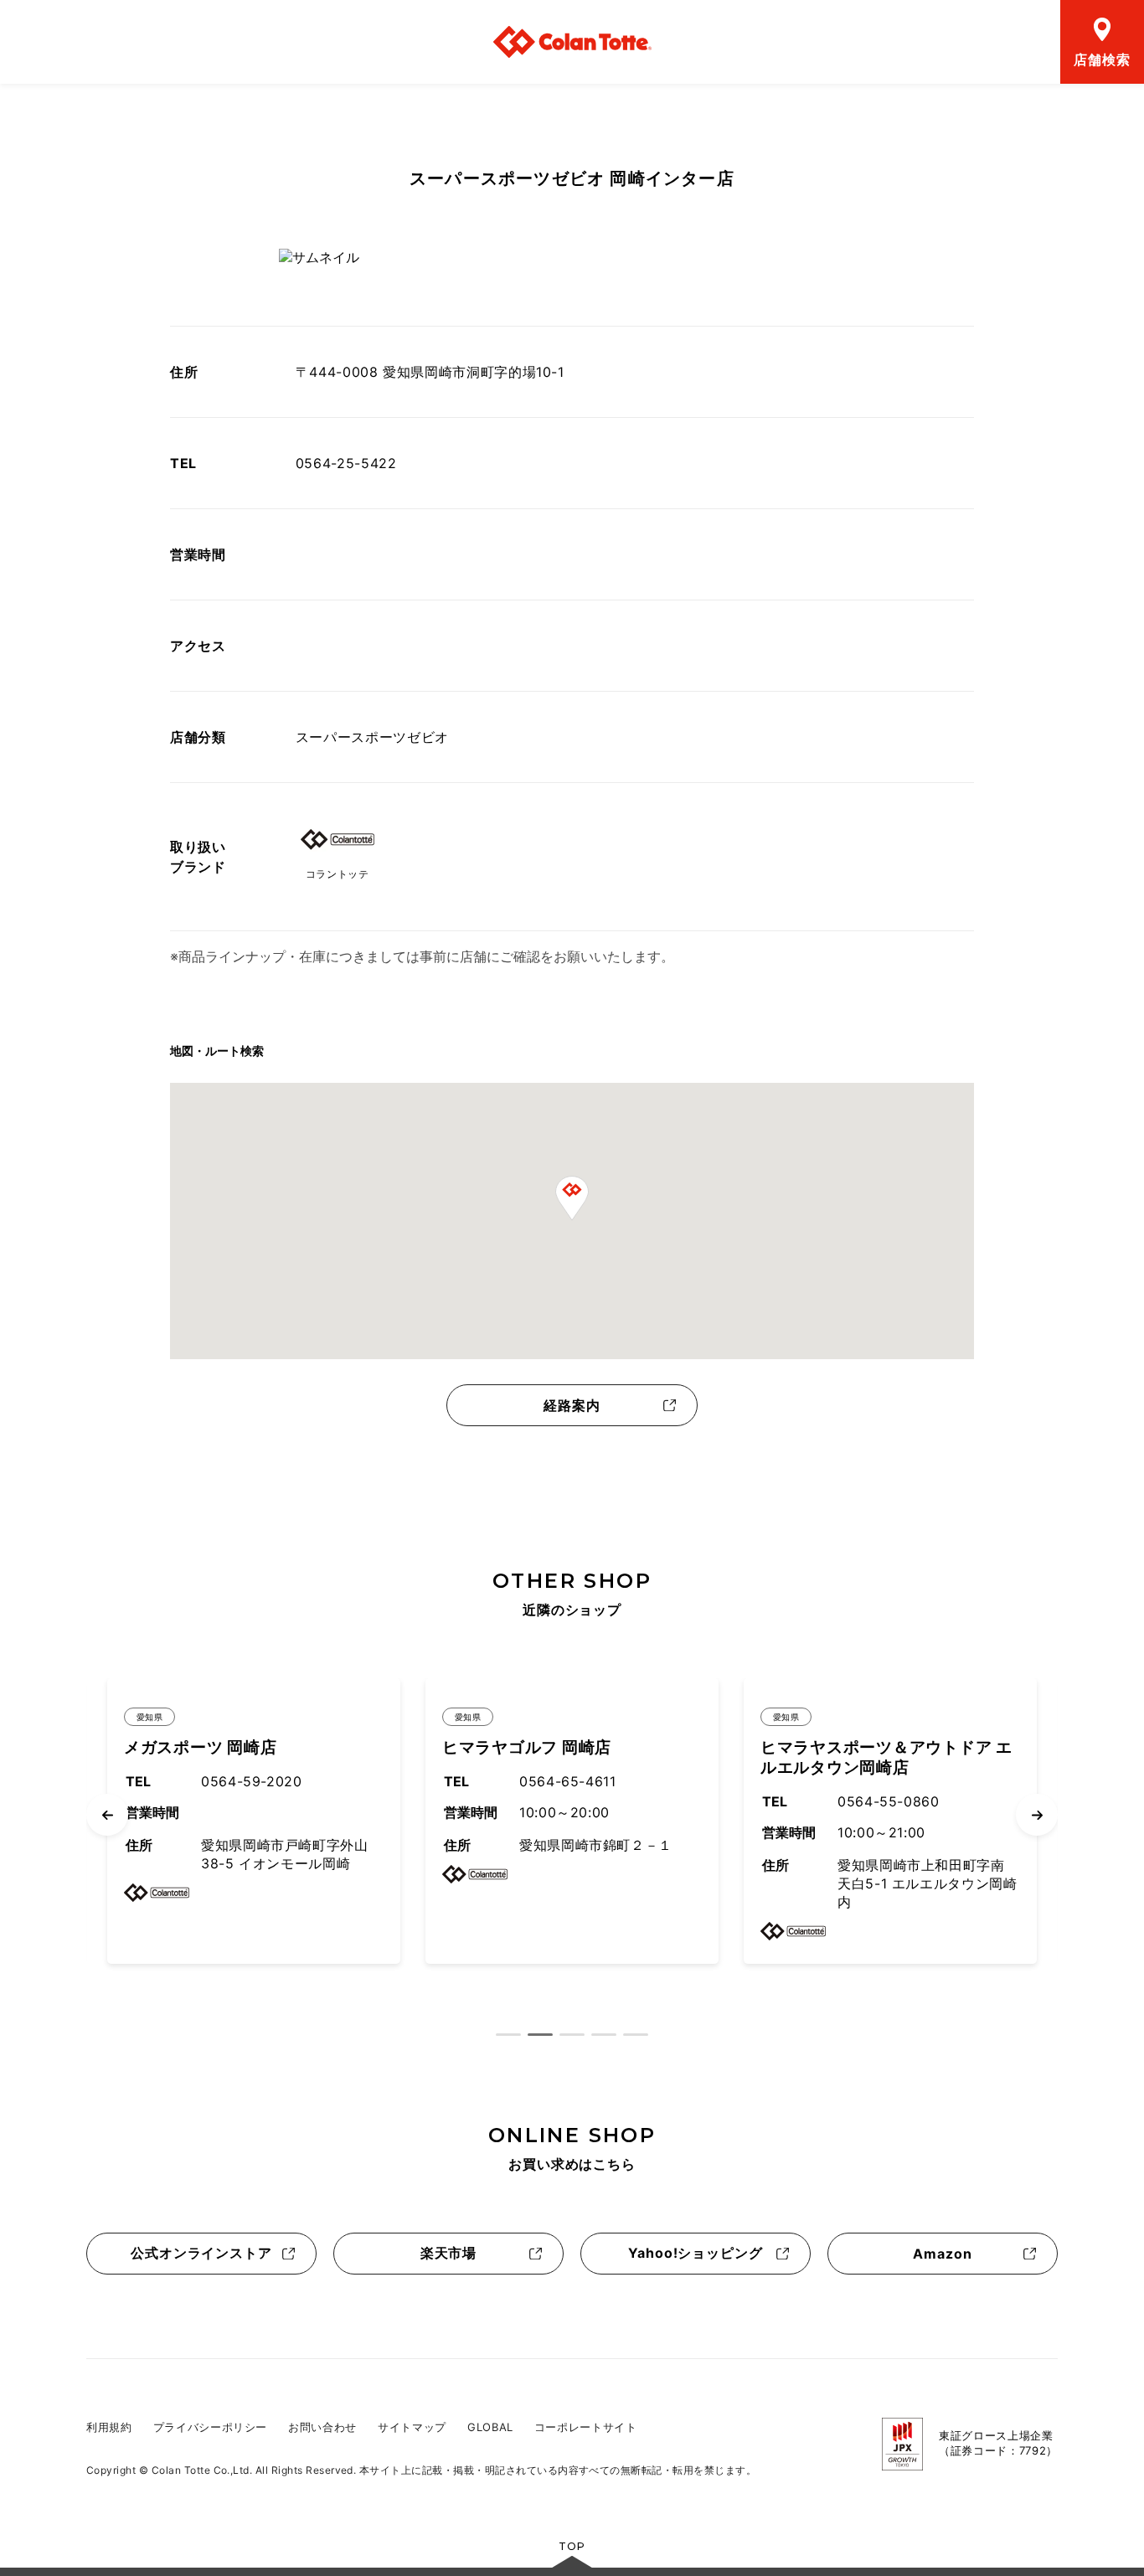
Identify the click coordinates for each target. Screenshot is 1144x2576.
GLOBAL (490, 2427)
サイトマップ (412, 2427)
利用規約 (109, 2427)
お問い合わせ (322, 2427)
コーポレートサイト (586, 2427)
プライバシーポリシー (211, 2427)
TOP (572, 2546)
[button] (572, 1198)
